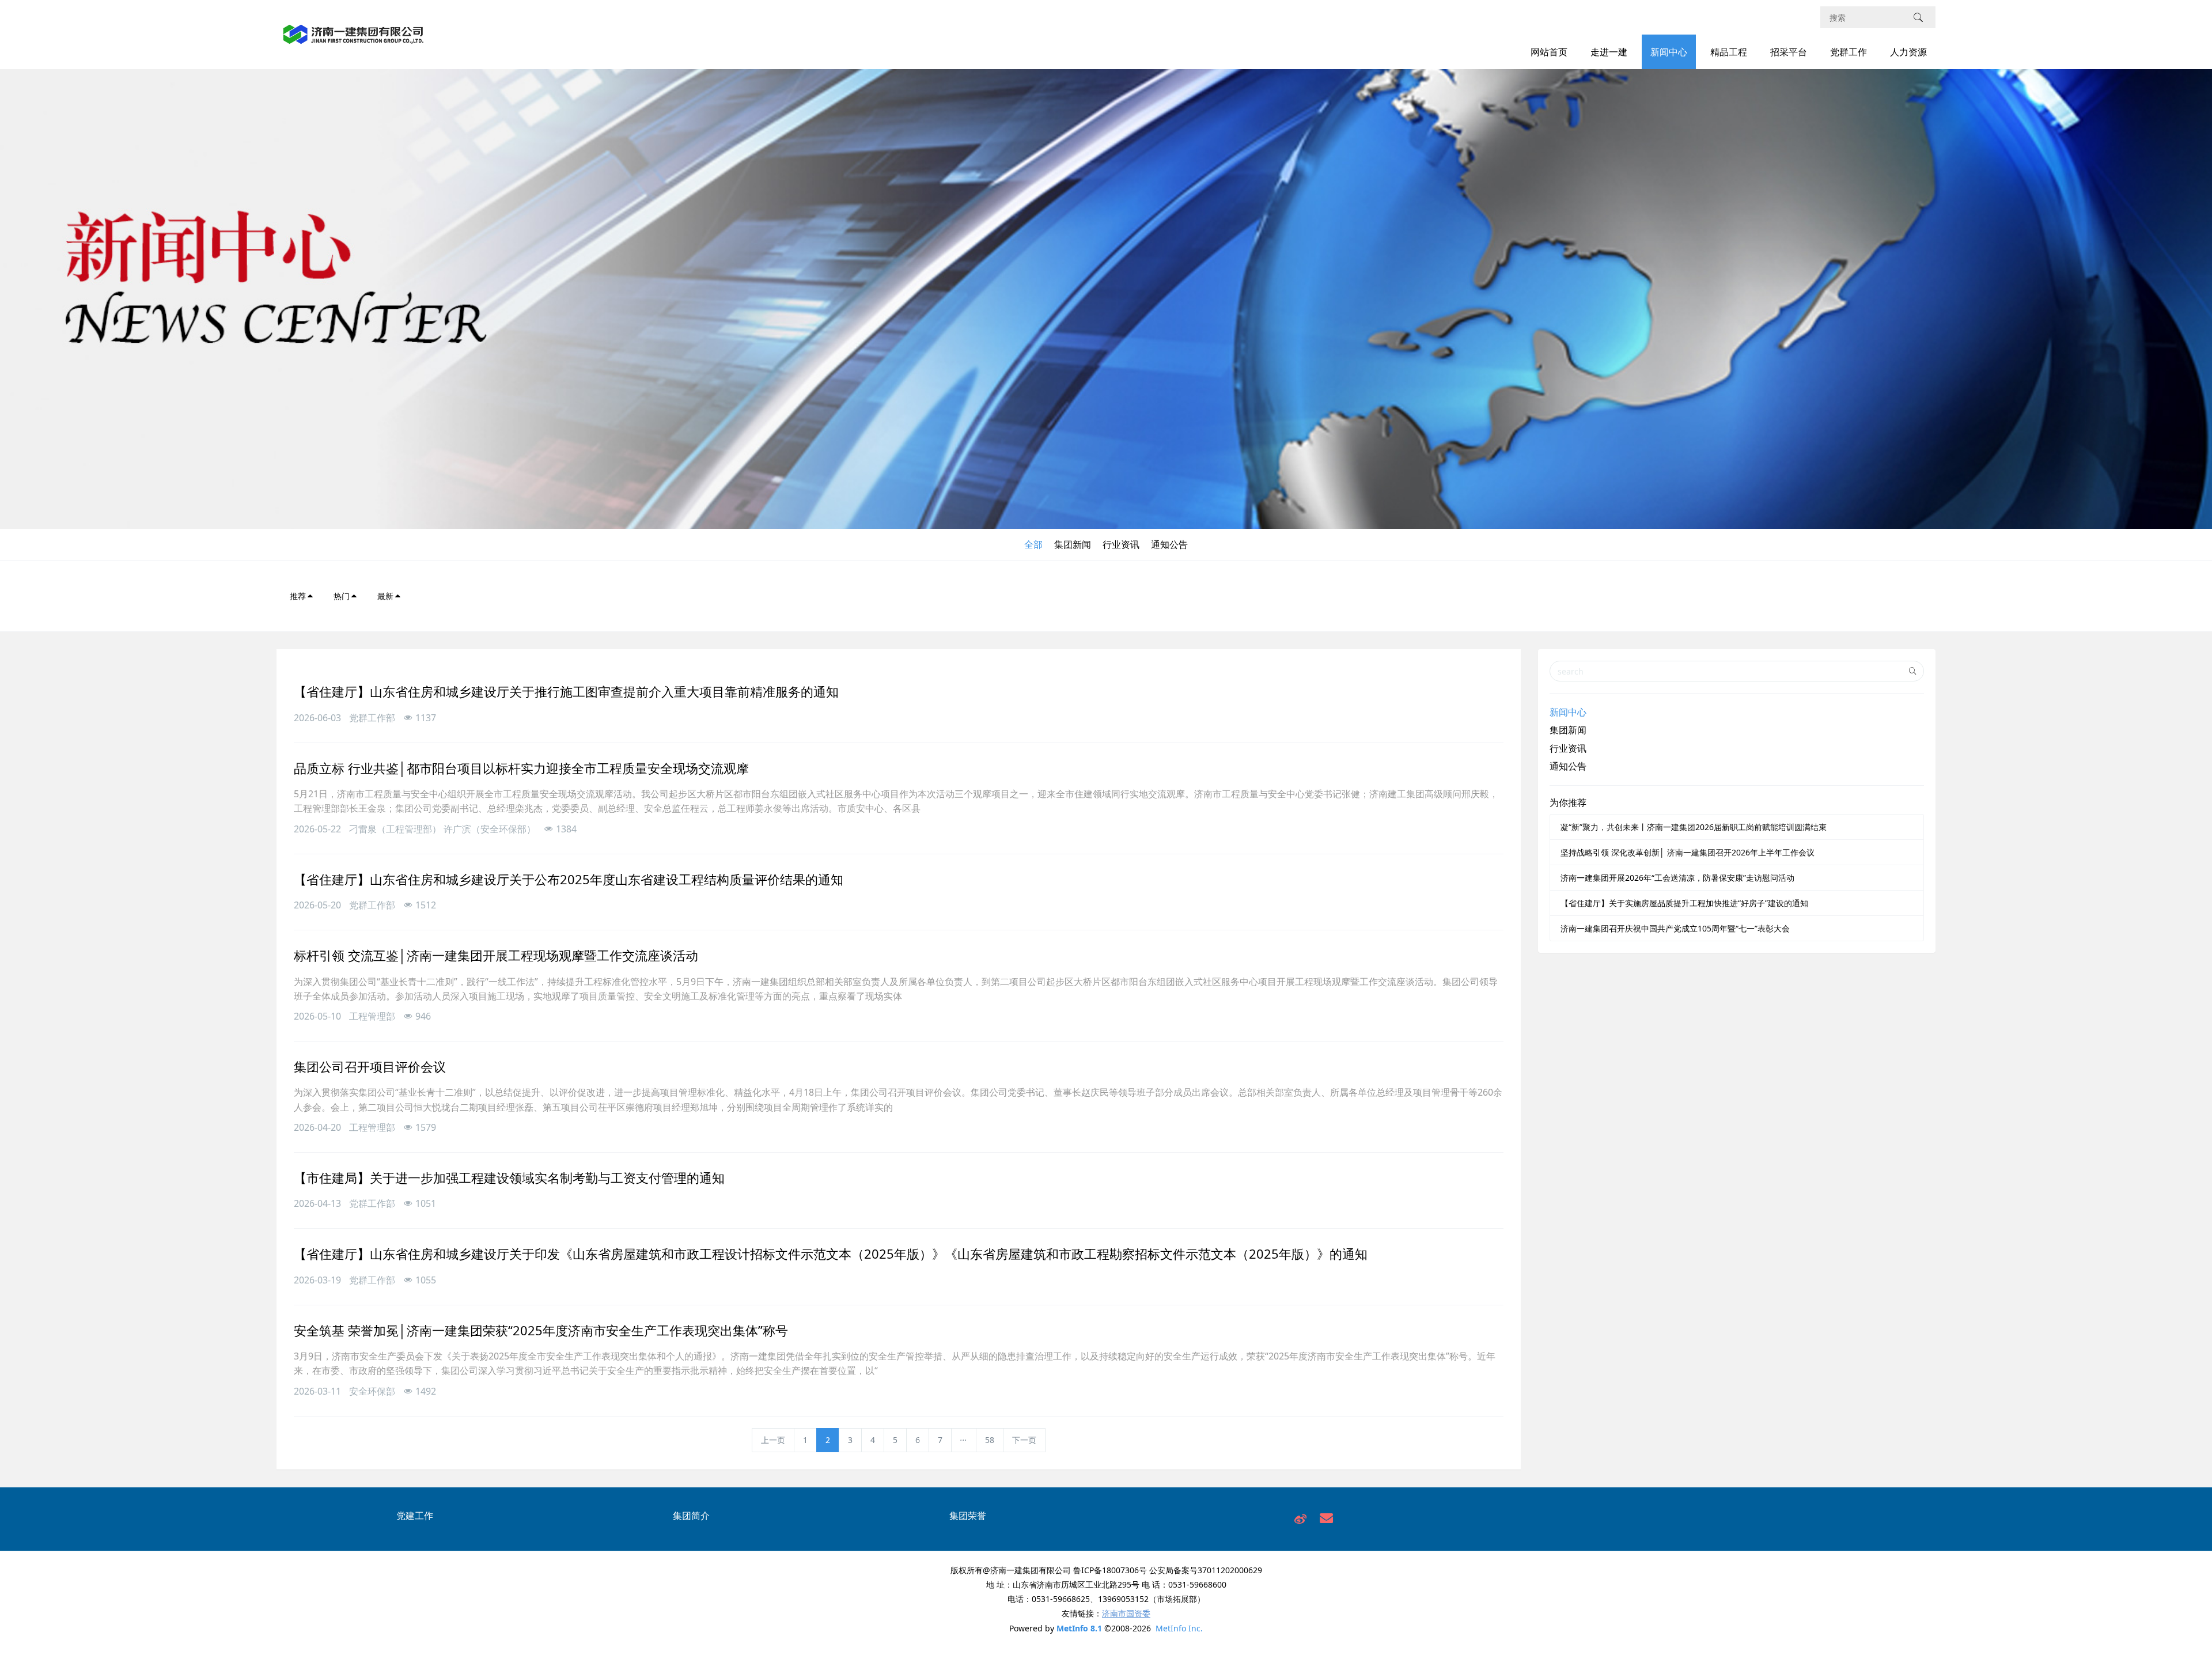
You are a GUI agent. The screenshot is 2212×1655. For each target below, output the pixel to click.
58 (990, 1440)
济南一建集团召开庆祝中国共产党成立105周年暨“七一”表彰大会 (1675, 928)
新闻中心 (1669, 52)
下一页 (1024, 1440)
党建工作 (415, 1516)
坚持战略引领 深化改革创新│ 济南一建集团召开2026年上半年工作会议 (1688, 852)
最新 (385, 596)
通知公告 (1169, 544)
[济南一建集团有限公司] (353, 41)
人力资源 (1908, 52)
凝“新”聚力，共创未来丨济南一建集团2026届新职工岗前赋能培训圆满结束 (1694, 827)
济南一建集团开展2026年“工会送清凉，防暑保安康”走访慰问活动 (1677, 878)
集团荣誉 (968, 1516)
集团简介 (691, 1516)
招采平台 (1789, 52)
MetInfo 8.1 (1079, 1628)
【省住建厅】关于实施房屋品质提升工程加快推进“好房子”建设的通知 (1684, 903)
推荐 (298, 596)
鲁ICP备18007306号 (1110, 1570)
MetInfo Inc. (1179, 1628)
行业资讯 (1121, 544)
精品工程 (1729, 52)
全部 (1033, 544)
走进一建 (1609, 52)
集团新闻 (1073, 544)
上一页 (773, 1440)
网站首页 (1549, 52)
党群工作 (1849, 52)
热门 (342, 596)
